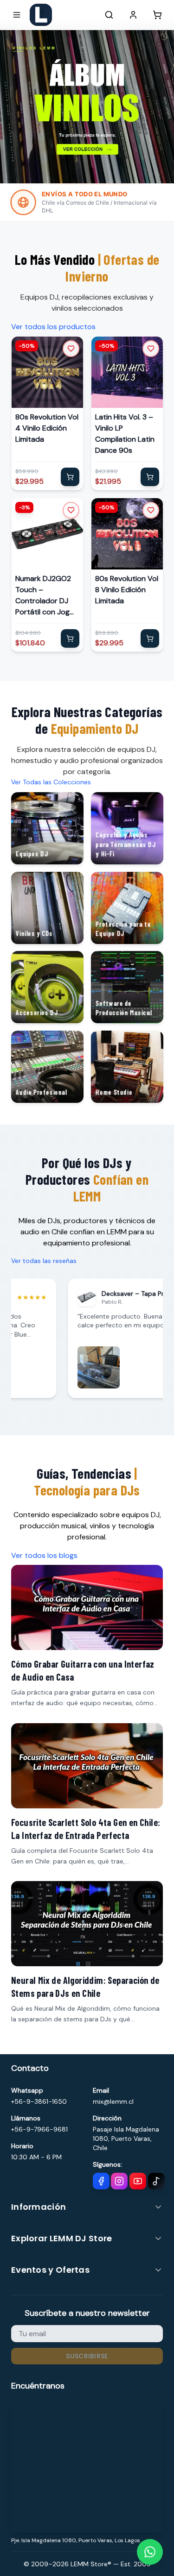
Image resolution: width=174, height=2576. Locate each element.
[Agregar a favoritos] (71, 349)
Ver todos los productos (53, 327)
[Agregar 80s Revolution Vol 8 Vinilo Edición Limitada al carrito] (149, 638)
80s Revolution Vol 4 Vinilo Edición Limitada (47, 428)
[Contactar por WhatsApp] (150, 2552)
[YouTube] (138, 2181)
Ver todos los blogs (44, 1555)
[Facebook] (101, 2181)
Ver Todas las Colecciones (51, 782)
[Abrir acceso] (133, 15)
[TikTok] (156, 2181)
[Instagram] (119, 2181)
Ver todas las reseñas (44, 1261)
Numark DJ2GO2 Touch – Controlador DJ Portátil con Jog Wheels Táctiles (43, 595)
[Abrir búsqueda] (109, 15)
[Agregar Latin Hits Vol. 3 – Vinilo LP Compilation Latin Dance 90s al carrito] (149, 477)
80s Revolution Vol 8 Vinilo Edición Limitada (127, 589)
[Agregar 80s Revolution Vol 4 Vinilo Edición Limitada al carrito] (70, 477)
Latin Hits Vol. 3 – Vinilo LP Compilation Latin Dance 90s (125, 434)
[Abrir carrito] (157, 15)
